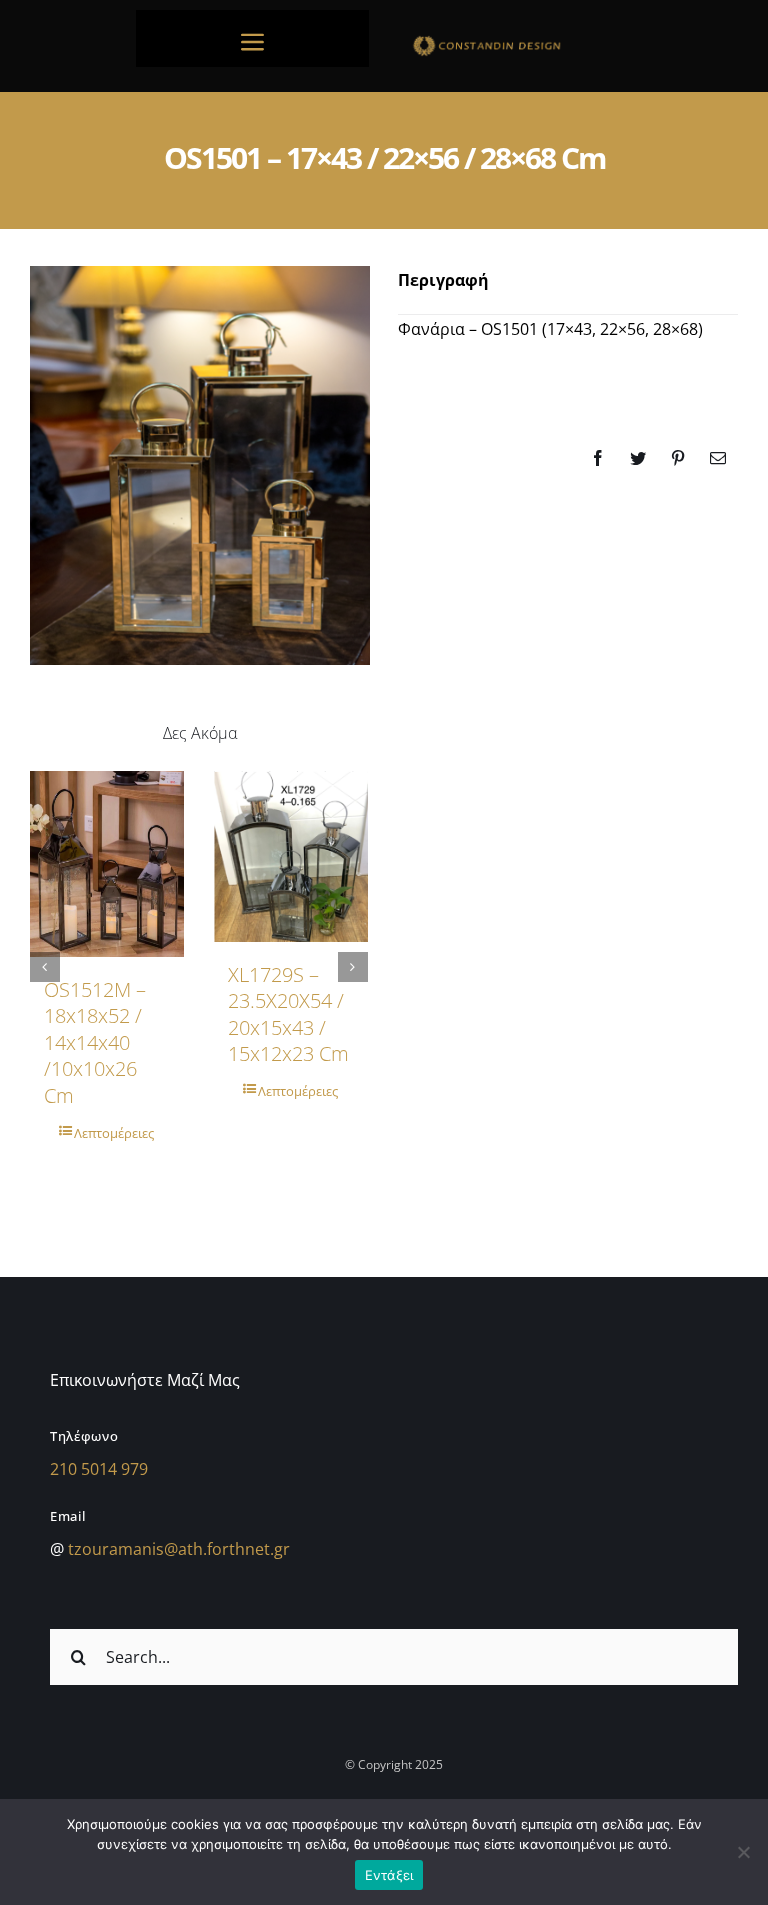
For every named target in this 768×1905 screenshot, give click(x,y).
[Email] (718, 458)
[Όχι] (743, 1852)
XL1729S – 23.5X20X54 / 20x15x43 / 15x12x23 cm (288, 1014)
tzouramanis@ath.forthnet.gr (179, 1549)
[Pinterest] (678, 458)
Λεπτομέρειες (114, 1133)
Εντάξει (389, 1875)
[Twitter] (638, 458)
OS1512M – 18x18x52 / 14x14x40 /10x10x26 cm (95, 1042)
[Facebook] (598, 458)
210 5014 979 (99, 1469)
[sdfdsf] (515, 40)
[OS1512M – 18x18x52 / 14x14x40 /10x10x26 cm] (107, 864)
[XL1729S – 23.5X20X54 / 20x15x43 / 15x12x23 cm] (291, 856)
